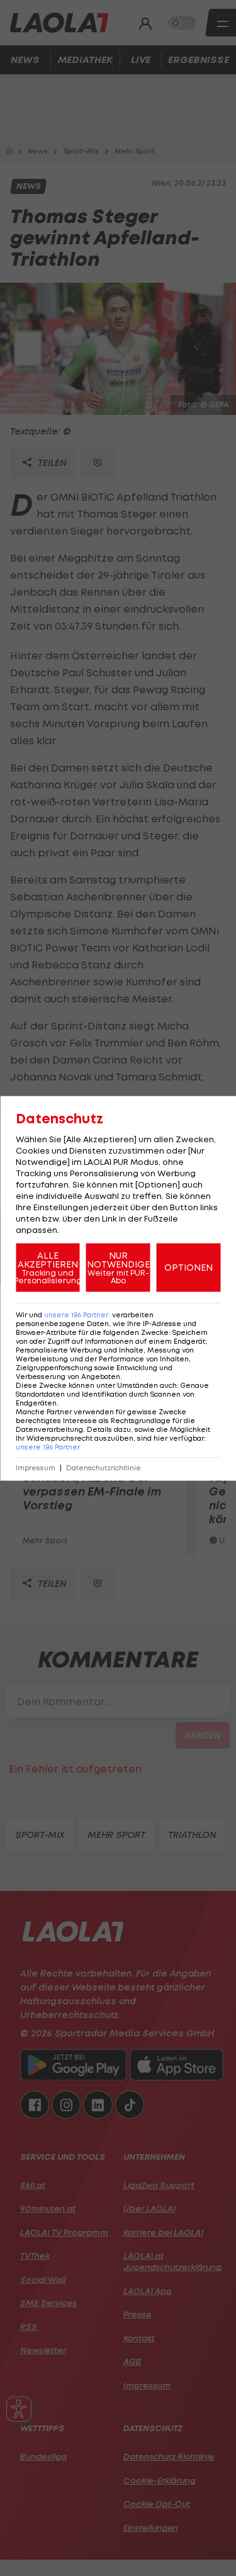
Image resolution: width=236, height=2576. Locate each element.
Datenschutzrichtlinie (104, 1467)
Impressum (36, 1467)
